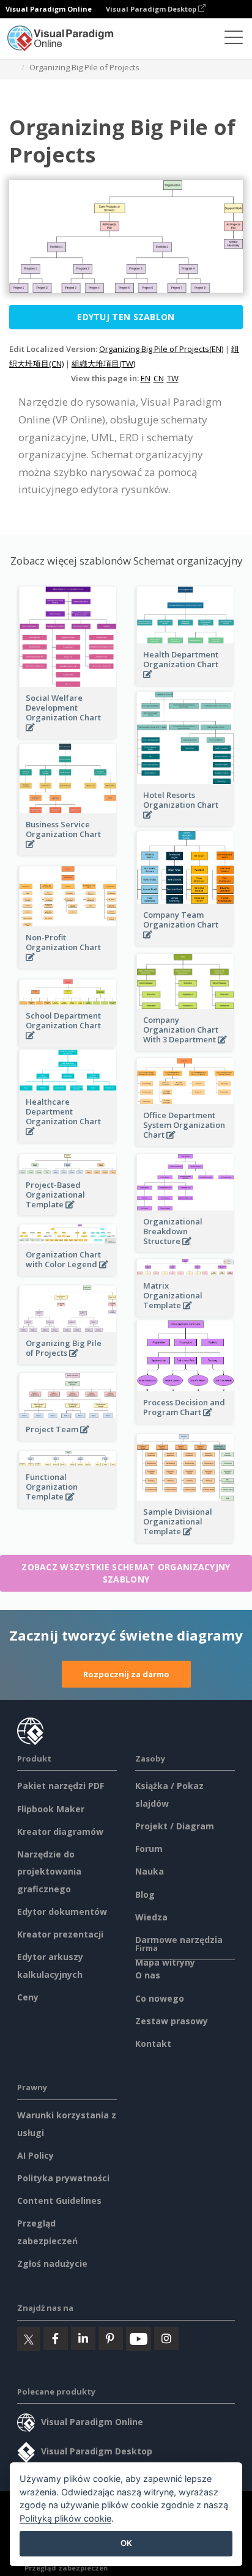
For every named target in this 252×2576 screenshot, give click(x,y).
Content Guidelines (59, 2201)
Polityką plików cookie (65, 2518)
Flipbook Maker (51, 1809)
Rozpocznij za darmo (126, 1674)
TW (173, 378)
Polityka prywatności (63, 2178)
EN (146, 378)
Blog (145, 1894)
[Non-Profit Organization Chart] (68, 964)
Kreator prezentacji (60, 1934)
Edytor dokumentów (62, 1912)
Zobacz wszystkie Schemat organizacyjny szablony (126, 1573)
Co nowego (160, 1998)
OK (126, 2543)
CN (159, 378)
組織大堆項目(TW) (103, 364)
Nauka (150, 1871)
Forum (149, 1849)
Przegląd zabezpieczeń (66, 2568)
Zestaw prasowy (172, 2021)
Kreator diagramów (60, 1831)
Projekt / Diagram (175, 1826)
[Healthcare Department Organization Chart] (68, 1138)
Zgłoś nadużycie (52, 2263)
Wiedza (151, 1917)
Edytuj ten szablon (126, 317)
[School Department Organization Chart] (68, 1042)
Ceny (28, 1997)
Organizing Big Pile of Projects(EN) (161, 349)
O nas (148, 1975)
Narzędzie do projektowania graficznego (49, 1872)
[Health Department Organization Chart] (185, 681)
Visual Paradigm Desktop (152, 9)
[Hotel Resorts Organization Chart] (185, 821)
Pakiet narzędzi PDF (61, 1786)
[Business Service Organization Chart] (68, 851)
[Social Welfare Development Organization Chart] (68, 734)
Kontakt (153, 2044)
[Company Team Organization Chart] (185, 941)
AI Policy (35, 2155)
